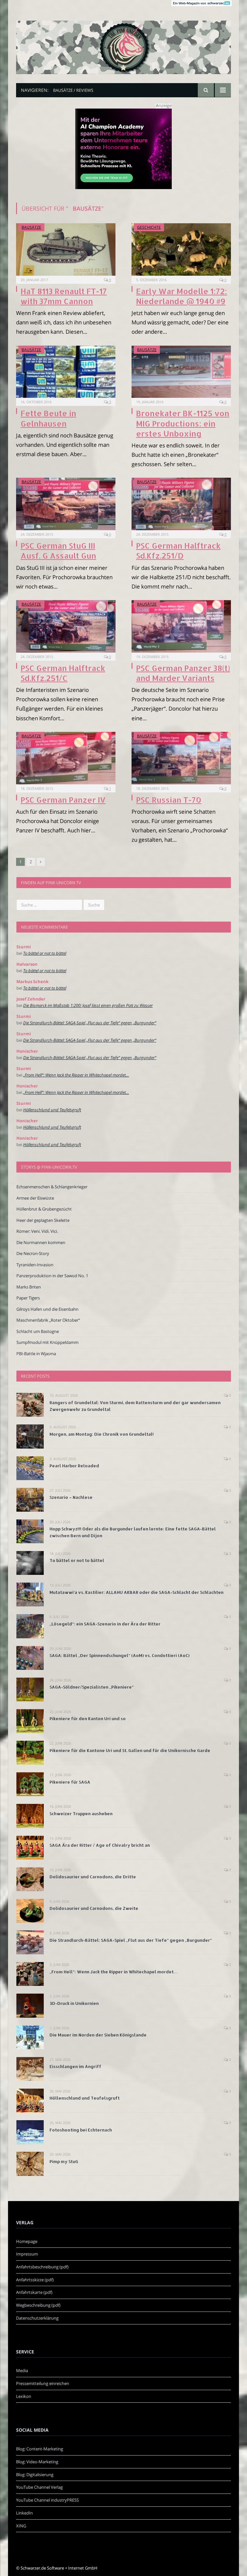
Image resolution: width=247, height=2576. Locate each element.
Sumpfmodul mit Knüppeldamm (47, 1342)
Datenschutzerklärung (37, 2318)
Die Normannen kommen (41, 1242)
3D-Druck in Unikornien (74, 2003)
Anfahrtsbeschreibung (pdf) (42, 2267)
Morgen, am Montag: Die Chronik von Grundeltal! (102, 1434)
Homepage (27, 2241)
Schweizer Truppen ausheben (81, 1814)
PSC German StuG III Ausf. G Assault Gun (58, 551)
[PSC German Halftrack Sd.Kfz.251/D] (181, 504)
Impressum (27, 2254)
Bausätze (31, 227)
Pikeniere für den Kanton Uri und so (88, 1719)
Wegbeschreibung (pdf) (38, 2305)
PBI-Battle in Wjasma (36, 1354)
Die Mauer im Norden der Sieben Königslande (98, 2035)
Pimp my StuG (64, 2161)
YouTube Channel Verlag (39, 2487)
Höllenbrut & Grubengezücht (44, 1209)
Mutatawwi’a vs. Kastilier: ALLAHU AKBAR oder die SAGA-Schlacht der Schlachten (137, 1592)
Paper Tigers (28, 1298)
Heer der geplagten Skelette (43, 1220)
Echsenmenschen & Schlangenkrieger (52, 1187)
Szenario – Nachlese (71, 1497)
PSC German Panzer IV (63, 800)
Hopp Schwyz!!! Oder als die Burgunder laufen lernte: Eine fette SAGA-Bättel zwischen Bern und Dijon (133, 1532)
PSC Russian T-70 (169, 800)
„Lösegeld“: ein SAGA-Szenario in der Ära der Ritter (105, 1624)
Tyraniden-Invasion (35, 1265)
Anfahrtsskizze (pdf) (35, 2280)
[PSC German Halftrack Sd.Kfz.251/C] (66, 626)
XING (21, 2526)
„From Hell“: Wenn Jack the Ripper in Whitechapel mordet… (76, 1075)
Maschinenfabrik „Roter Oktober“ (48, 1320)
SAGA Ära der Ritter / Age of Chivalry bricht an (100, 1845)
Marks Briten (29, 1287)
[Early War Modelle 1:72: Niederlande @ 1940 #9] (181, 249)
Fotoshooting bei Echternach (81, 2130)
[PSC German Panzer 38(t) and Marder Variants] (181, 626)
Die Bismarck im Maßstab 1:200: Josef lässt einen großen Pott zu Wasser (88, 1005)
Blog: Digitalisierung (35, 2475)
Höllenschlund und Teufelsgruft (52, 1110)
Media (22, 2370)
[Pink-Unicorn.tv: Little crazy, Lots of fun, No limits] (123, 42)
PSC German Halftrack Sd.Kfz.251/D (178, 551)
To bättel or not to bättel (45, 953)
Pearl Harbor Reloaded (74, 1466)
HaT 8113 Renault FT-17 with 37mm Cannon (64, 296)
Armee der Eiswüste (35, 1198)
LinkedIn (24, 2513)
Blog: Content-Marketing (40, 2449)
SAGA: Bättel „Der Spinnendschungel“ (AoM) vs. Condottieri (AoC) (119, 1655)
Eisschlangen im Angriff (75, 2066)
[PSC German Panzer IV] (66, 758)
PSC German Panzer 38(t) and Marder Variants (183, 673)
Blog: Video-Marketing (37, 2462)
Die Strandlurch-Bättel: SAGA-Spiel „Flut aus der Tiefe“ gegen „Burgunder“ (90, 1023)
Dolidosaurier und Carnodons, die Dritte (93, 1877)
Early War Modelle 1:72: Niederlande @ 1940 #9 (182, 296)
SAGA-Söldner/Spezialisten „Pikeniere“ (92, 1687)
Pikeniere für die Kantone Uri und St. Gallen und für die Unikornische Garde (130, 1750)
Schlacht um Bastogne (38, 1331)
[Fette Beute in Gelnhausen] (66, 372)
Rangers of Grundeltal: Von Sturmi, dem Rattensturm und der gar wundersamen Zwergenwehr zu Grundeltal (135, 1406)
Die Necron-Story (33, 1253)
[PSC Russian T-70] (181, 758)
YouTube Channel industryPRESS (47, 2500)
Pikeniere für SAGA (70, 1782)
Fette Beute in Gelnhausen (48, 418)
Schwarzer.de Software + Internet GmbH (59, 2568)
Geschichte (149, 227)
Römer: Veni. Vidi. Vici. (37, 1231)
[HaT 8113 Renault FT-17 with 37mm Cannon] (66, 249)
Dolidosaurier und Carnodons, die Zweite (94, 1908)
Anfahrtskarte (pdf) (34, 2292)
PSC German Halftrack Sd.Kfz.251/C (63, 673)
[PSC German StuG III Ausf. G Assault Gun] (66, 504)
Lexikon (24, 2396)
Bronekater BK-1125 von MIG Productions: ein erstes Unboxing (183, 423)
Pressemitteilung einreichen (43, 2383)
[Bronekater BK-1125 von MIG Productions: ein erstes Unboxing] (181, 372)
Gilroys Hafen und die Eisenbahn (47, 1309)
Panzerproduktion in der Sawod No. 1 (52, 1276)
